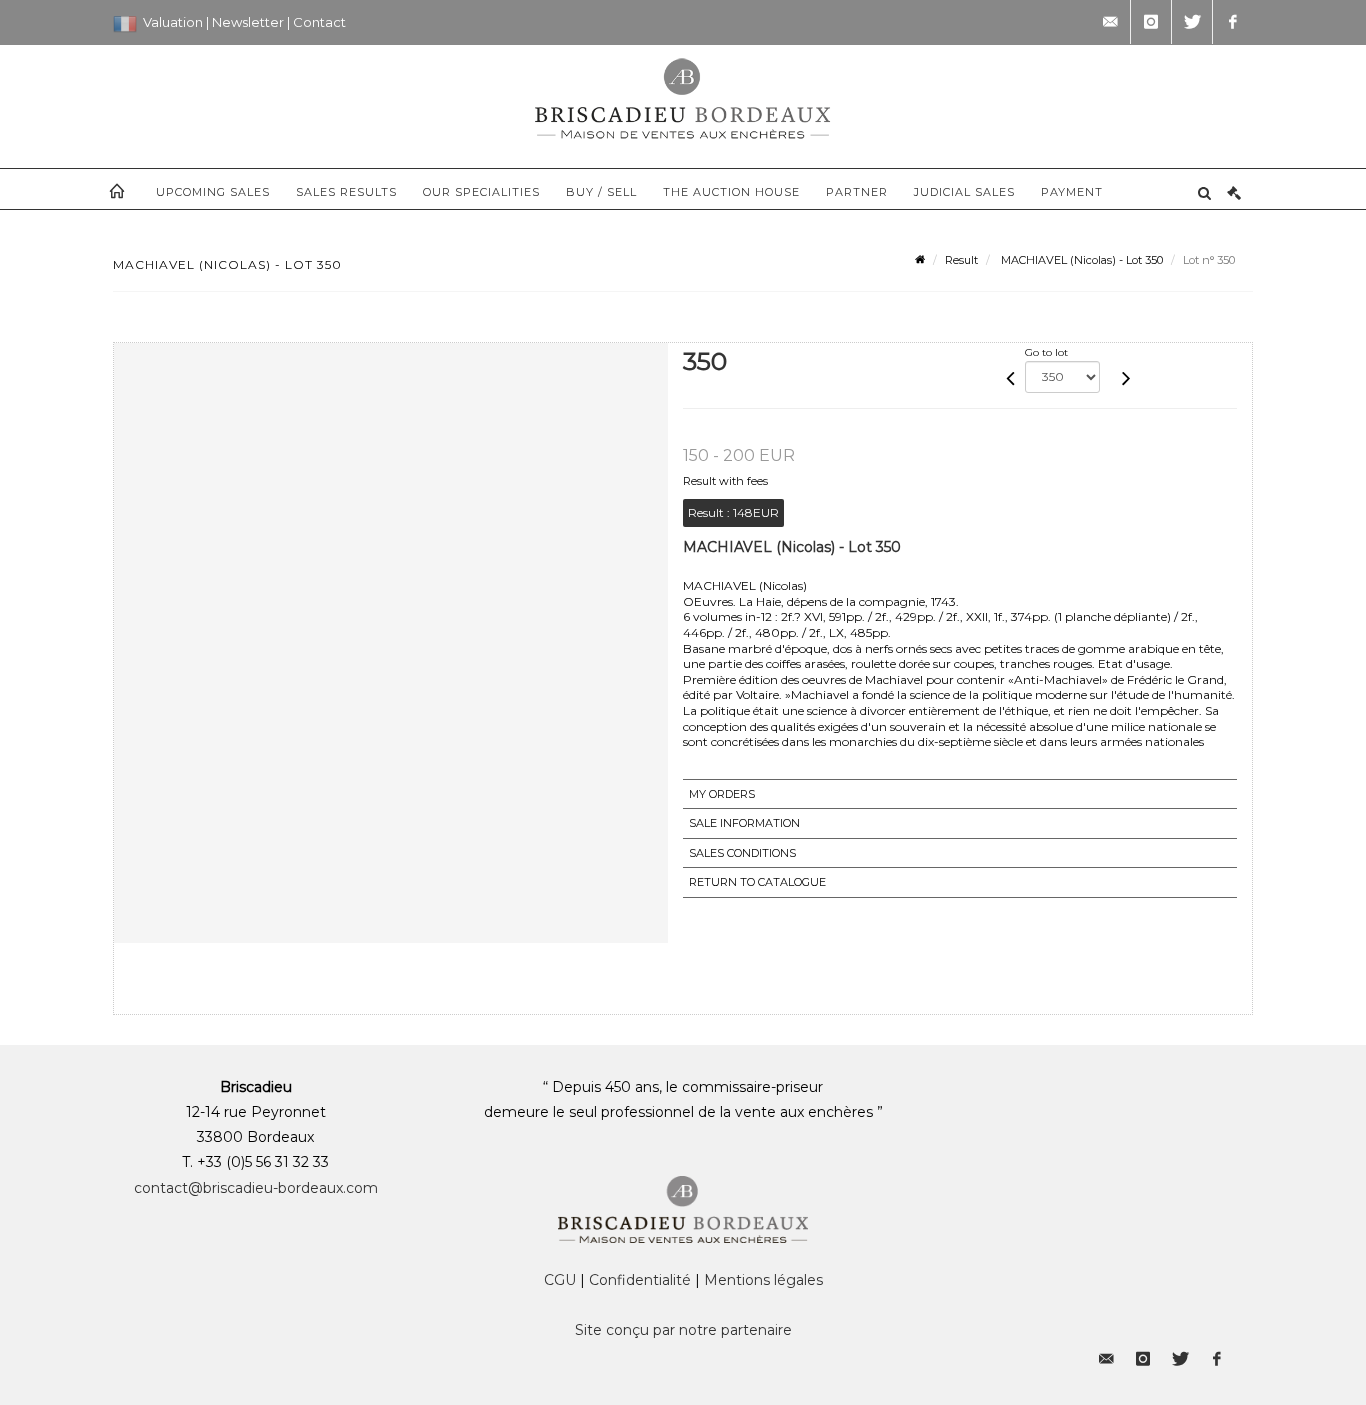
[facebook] (1233, 22)
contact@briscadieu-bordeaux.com (256, 1188)
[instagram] (1151, 22)
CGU (560, 1280)
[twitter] (1192, 22)
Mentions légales (763, 1280)
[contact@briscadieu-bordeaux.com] (1110, 22)
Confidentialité (640, 1280)
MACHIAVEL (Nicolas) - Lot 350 (1080, 260)
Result (961, 260)
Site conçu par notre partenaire (683, 1330)
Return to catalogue (757, 882)
